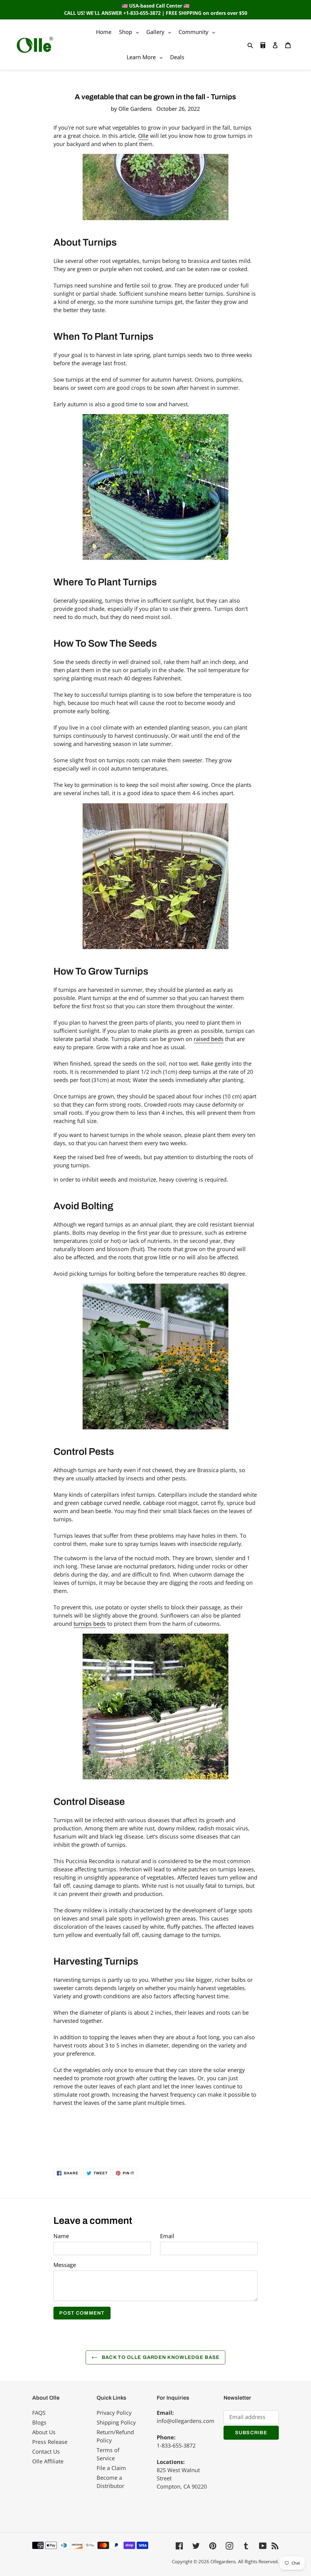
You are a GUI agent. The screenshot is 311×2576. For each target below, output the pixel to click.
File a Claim (111, 2468)
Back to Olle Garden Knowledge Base (160, 2357)
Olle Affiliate (48, 2461)
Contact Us (46, 2452)
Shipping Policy (116, 2422)
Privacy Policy (114, 2413)
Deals (177, 57)
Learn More (146, 57)
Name (61, 2236)
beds (90, 1624)
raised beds (209, 1039)
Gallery (160, 32)
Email (167, 2236)
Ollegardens (223, 2561)
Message (65, 2265)
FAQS (39, 2413)
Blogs (39, 2422)
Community (198, 32)
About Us (44, 2432)
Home (104, 32)
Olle (143, 136)
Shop (130, 32)
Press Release (50, 2442)
